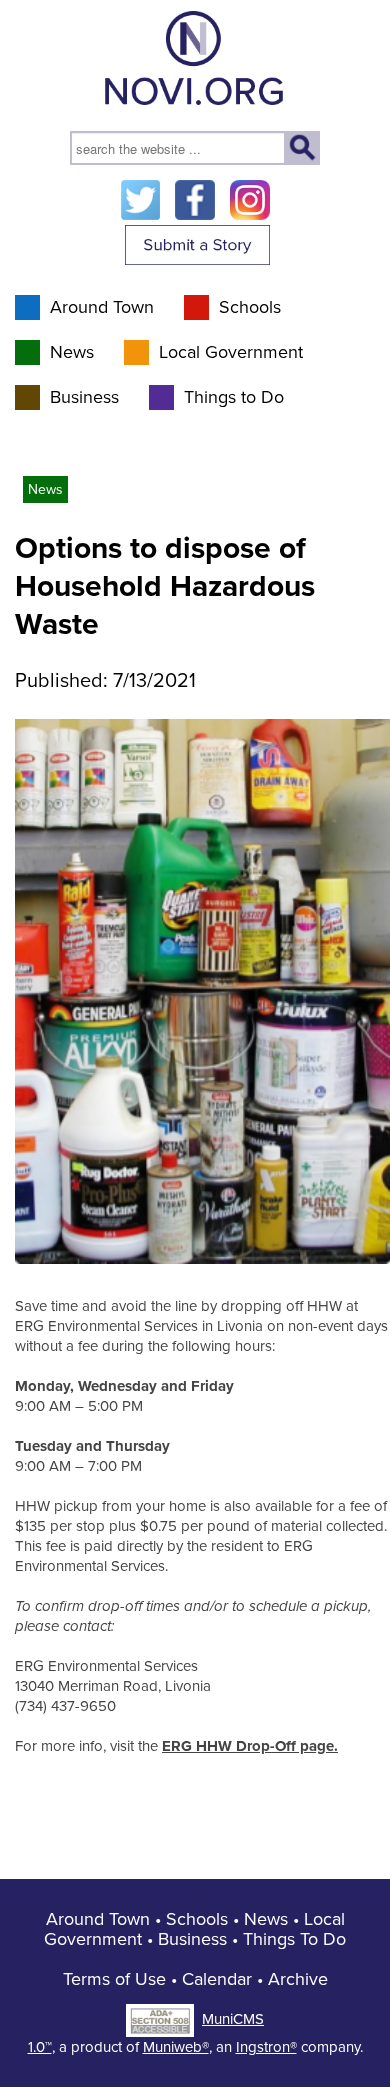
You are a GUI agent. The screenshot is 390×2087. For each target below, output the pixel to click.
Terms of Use (114, 1979)
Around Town (102, 307)
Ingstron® (266, 2047)
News (72, 352)
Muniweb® (176, 2047)
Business (84, 397)
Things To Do (294, 1939)
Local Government (231, 352)
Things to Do (234, 397)
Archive (298, 1979)
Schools (250, 307)
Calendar (217, 1979)
